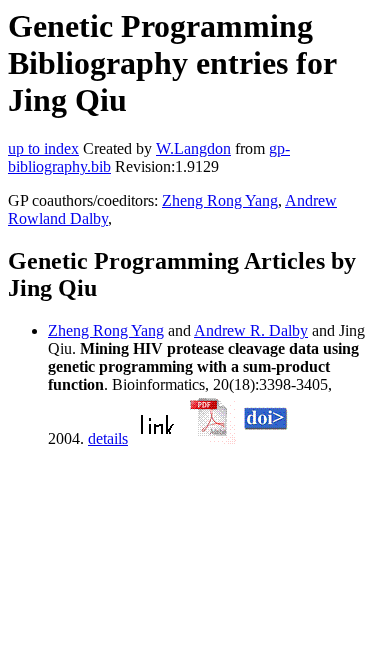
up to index (43, 148)
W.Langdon (193, 148)
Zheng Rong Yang (220, 200)
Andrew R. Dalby (251, 330)
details (108, 438)
